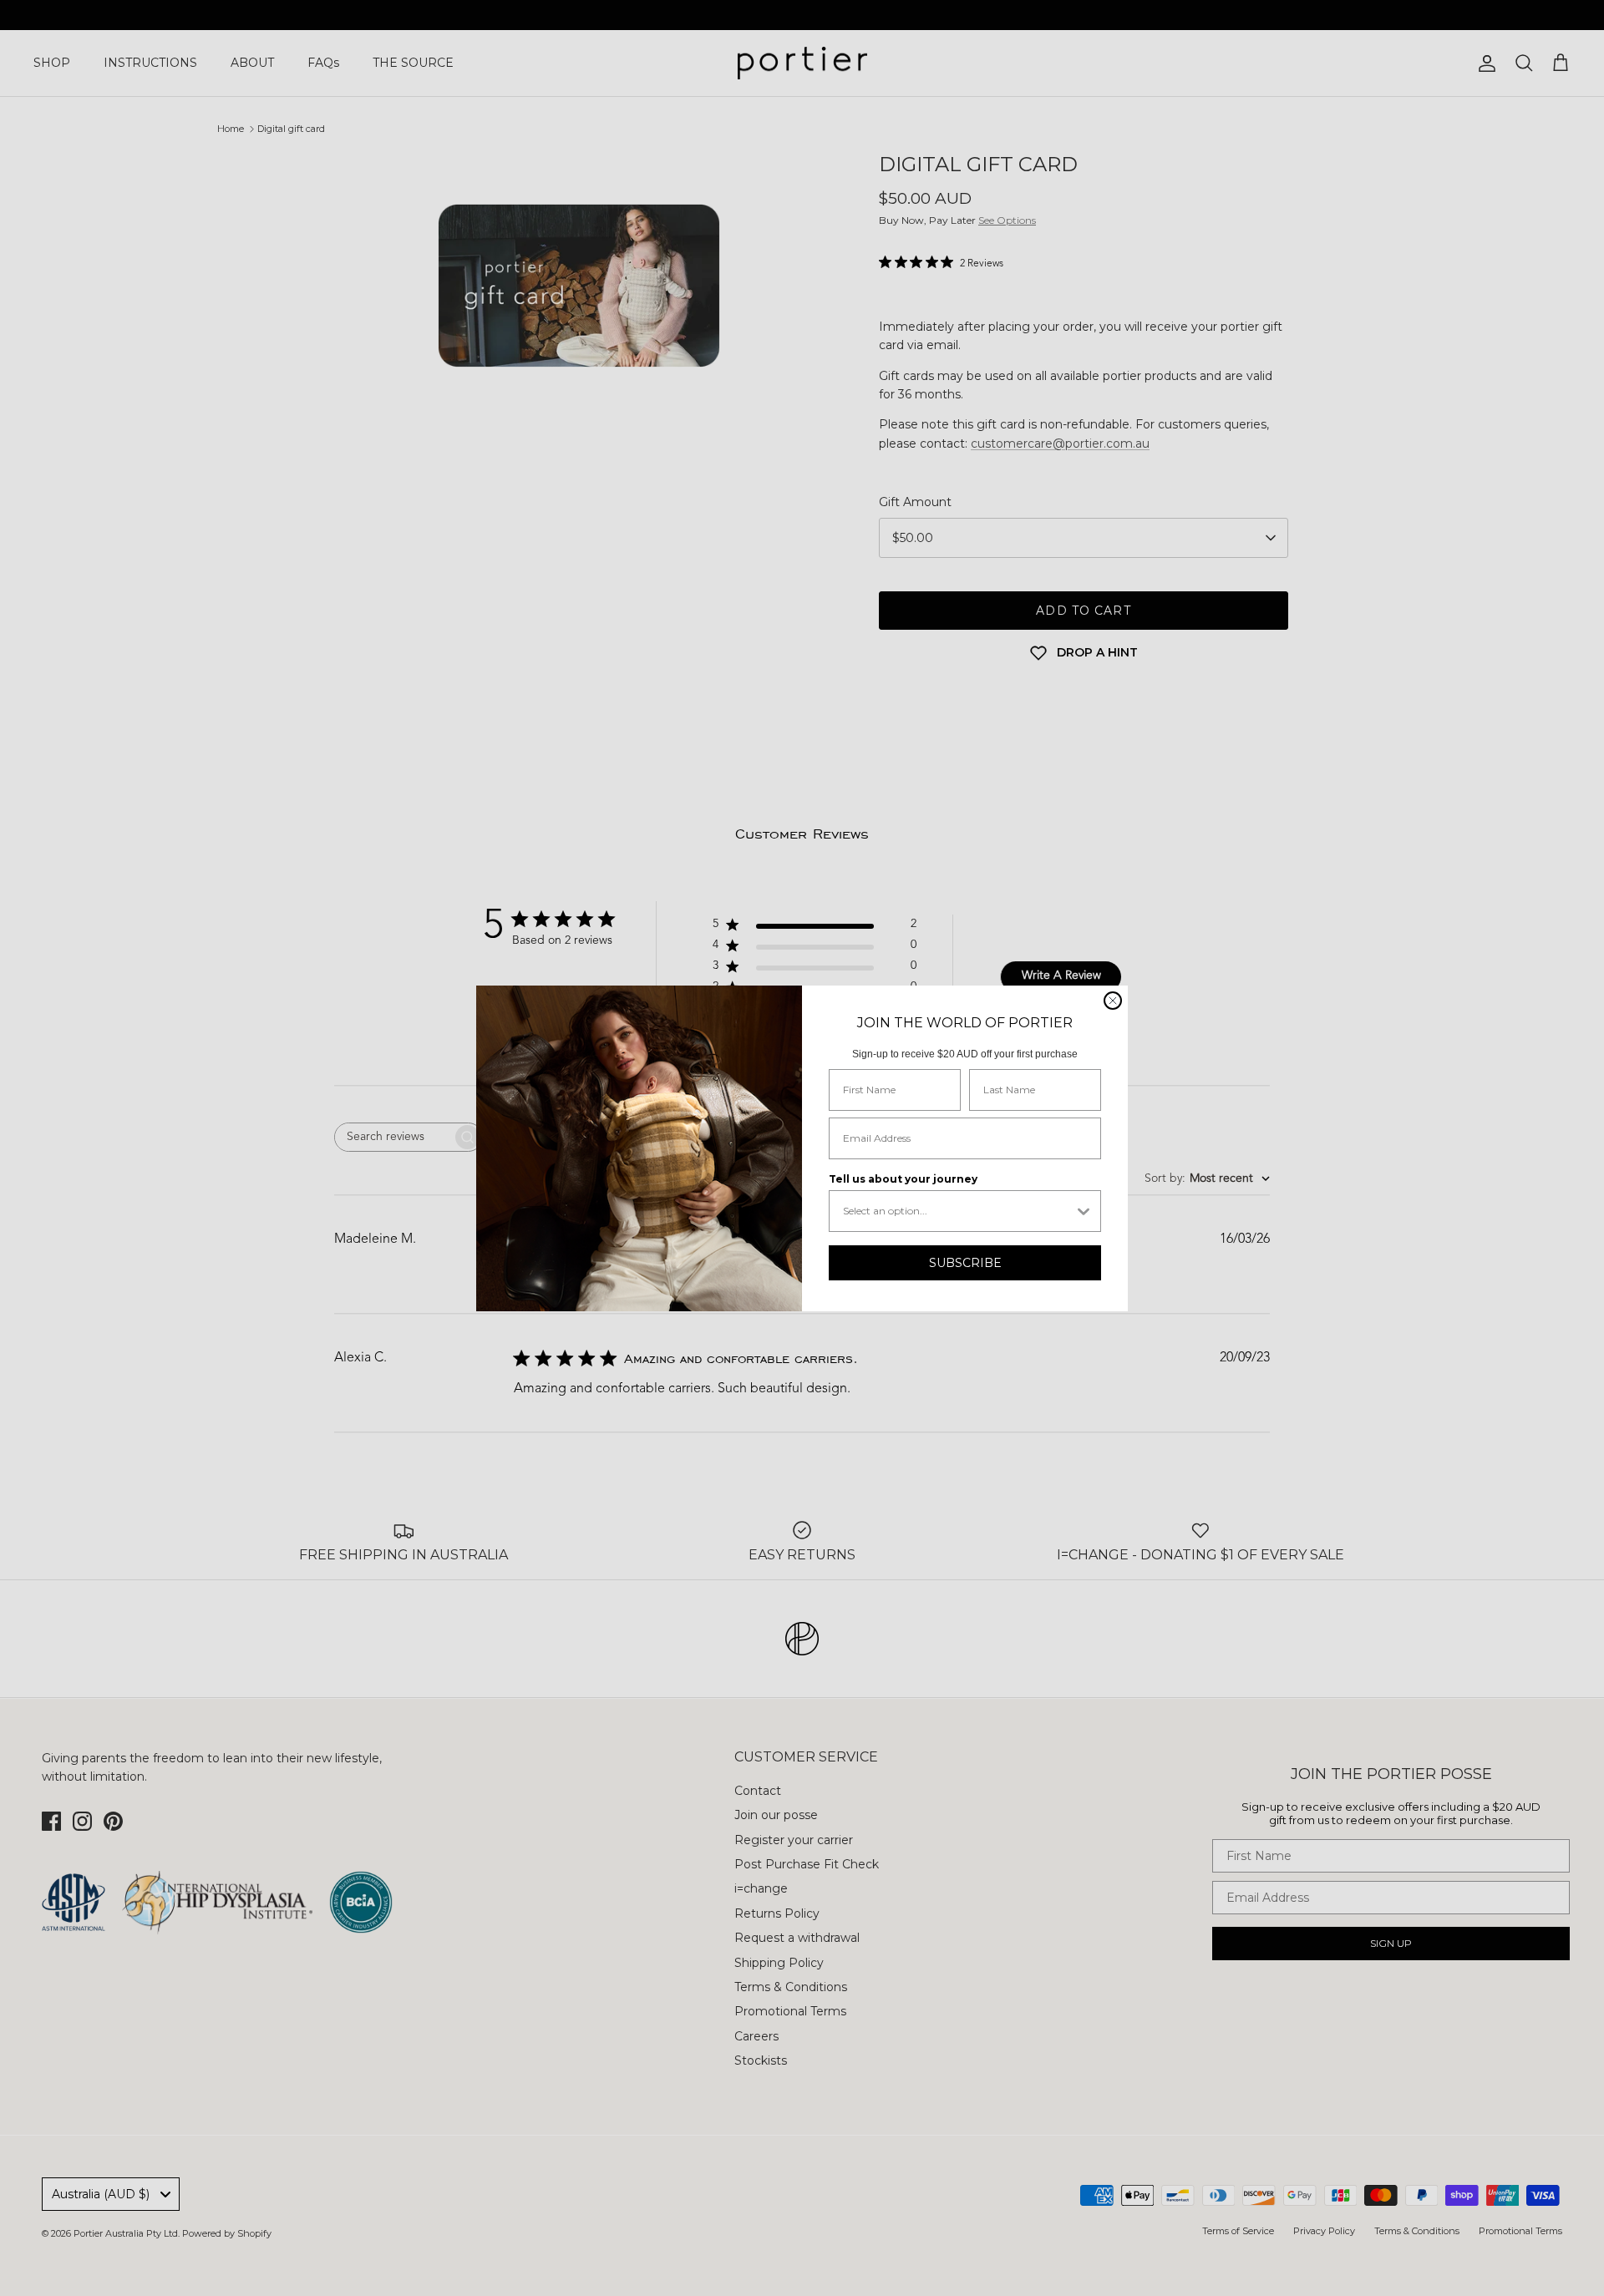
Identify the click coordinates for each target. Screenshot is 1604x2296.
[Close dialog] (1113, 1001)
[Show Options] (1084, 1211)
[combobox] (958, 1211)
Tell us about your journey (903, 1179)
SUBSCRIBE (965, 1263)
